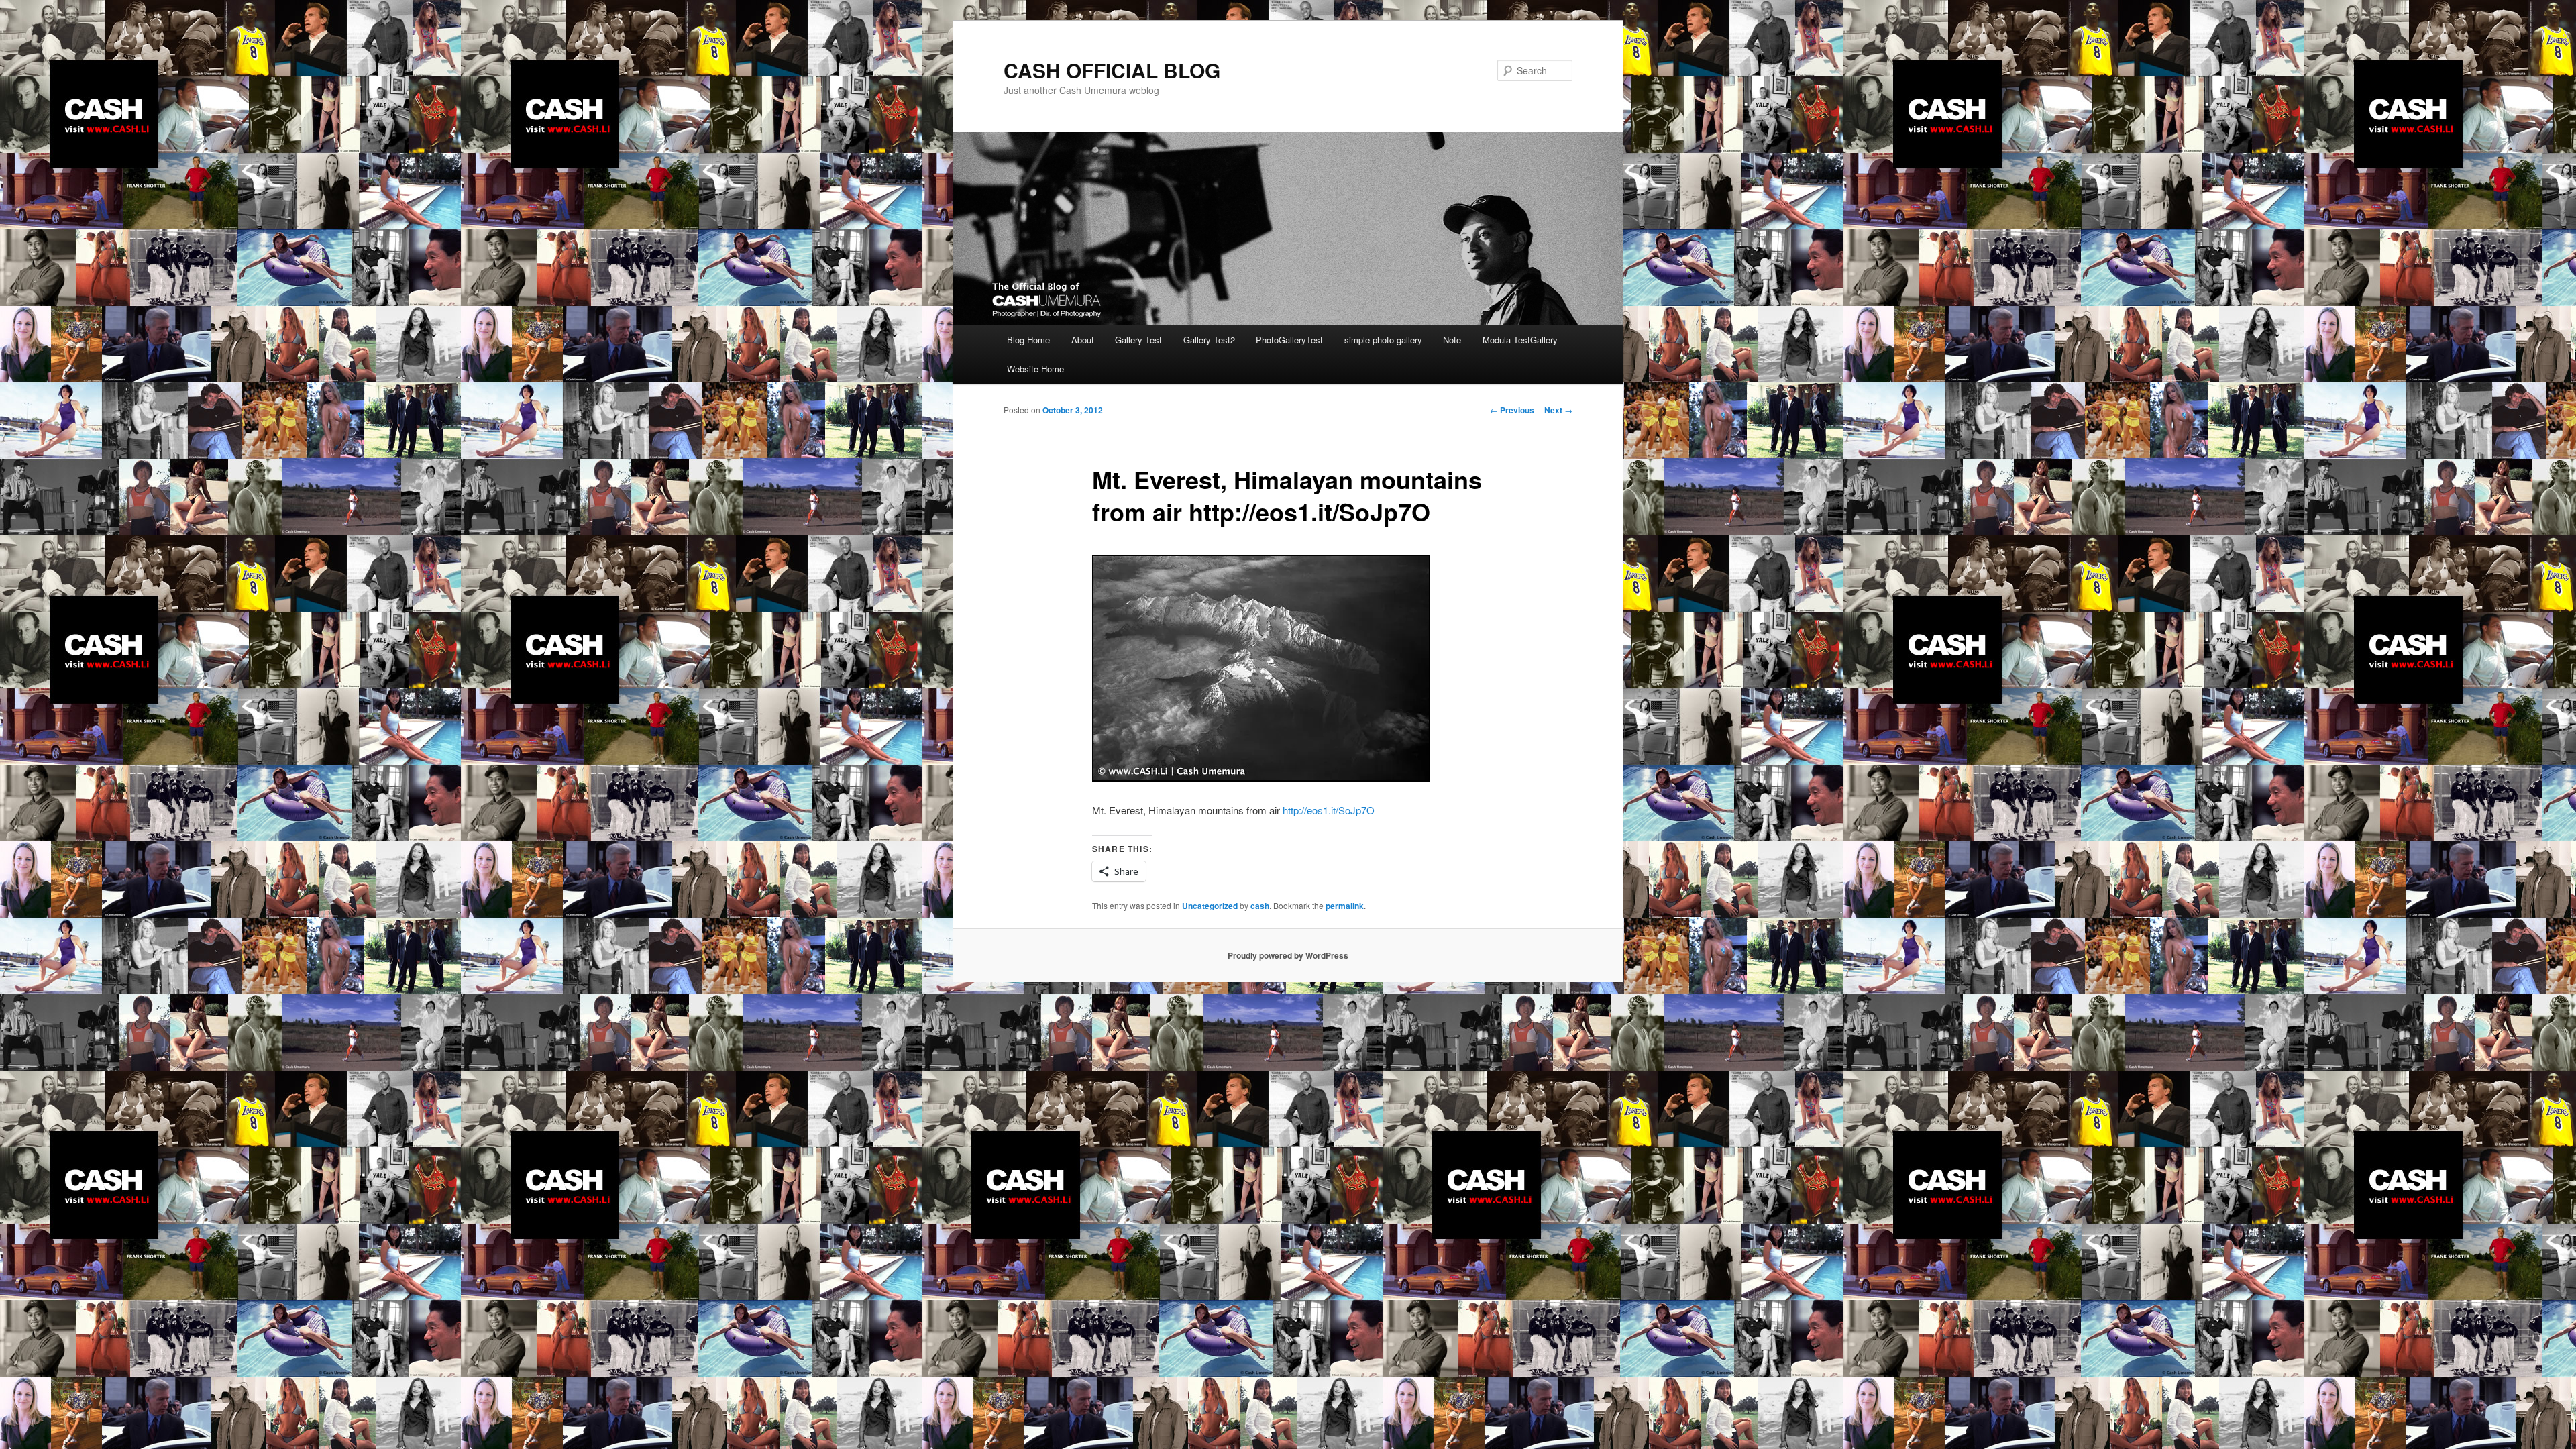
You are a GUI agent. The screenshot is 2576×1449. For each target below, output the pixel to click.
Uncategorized (1210, 906)
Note (1452, 340)
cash (1260, 906)
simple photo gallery (1383, 340)
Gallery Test (1138, 340)
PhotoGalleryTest (1289, 340)
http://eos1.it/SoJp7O (1329, 810)
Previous (1512, 410)
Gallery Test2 (1209, 340)
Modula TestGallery (1520, 340)
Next (1558, 410)
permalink (1345, 906)
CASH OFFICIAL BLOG (1112, 70)
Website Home (1035, 369)
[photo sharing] (1261, 777)
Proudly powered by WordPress (1288, 955)
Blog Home (1028, 340)
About (1083, 340)
